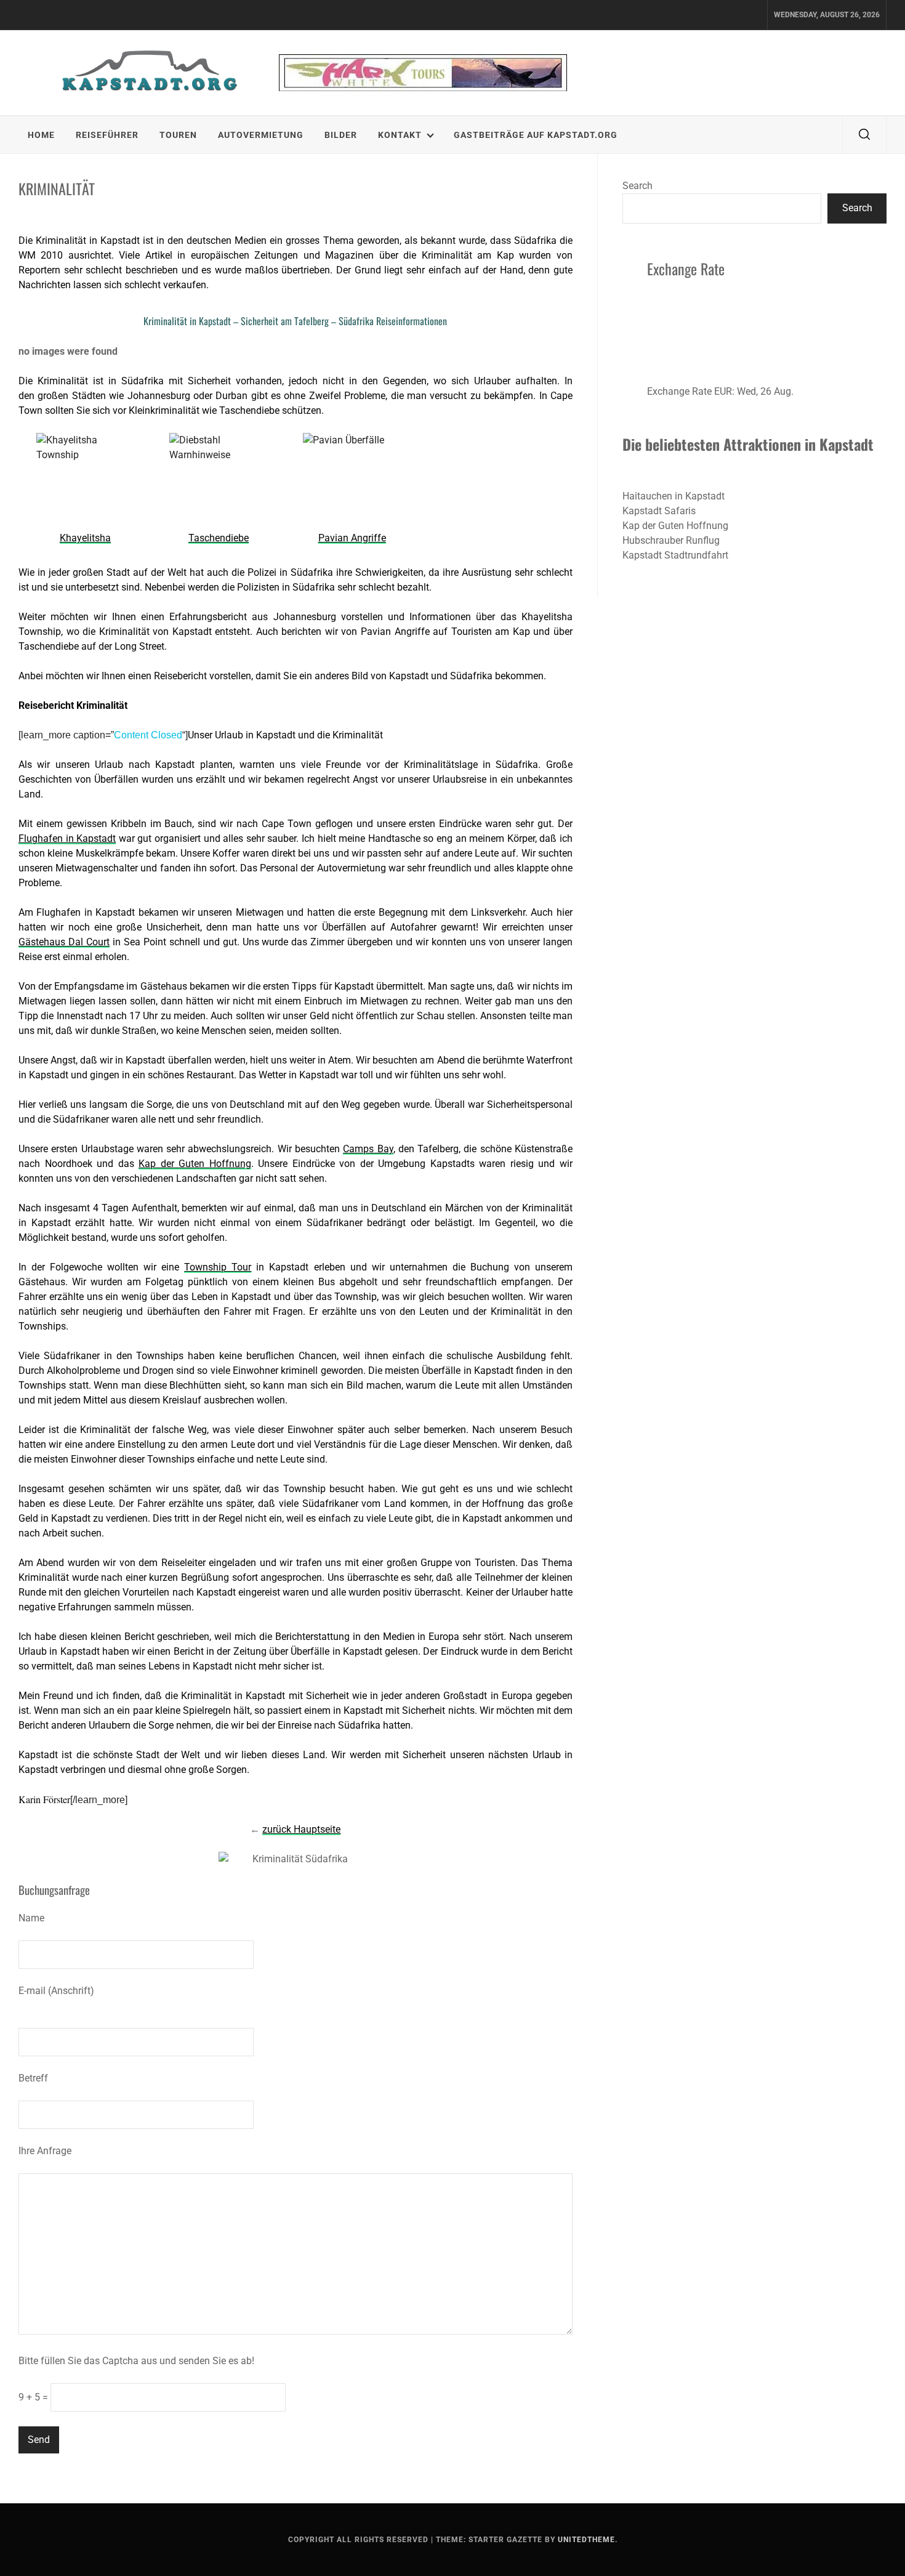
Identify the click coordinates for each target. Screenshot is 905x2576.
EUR (723, 391)
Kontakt (400, 135)
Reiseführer (107, 135)
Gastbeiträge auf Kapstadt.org (536, 135)
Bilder (341, 135)
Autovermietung (261, 135)
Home (41, 135)
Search (638, 186)
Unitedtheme (586, 2540)
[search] (864, 135)
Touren (178, 135)
